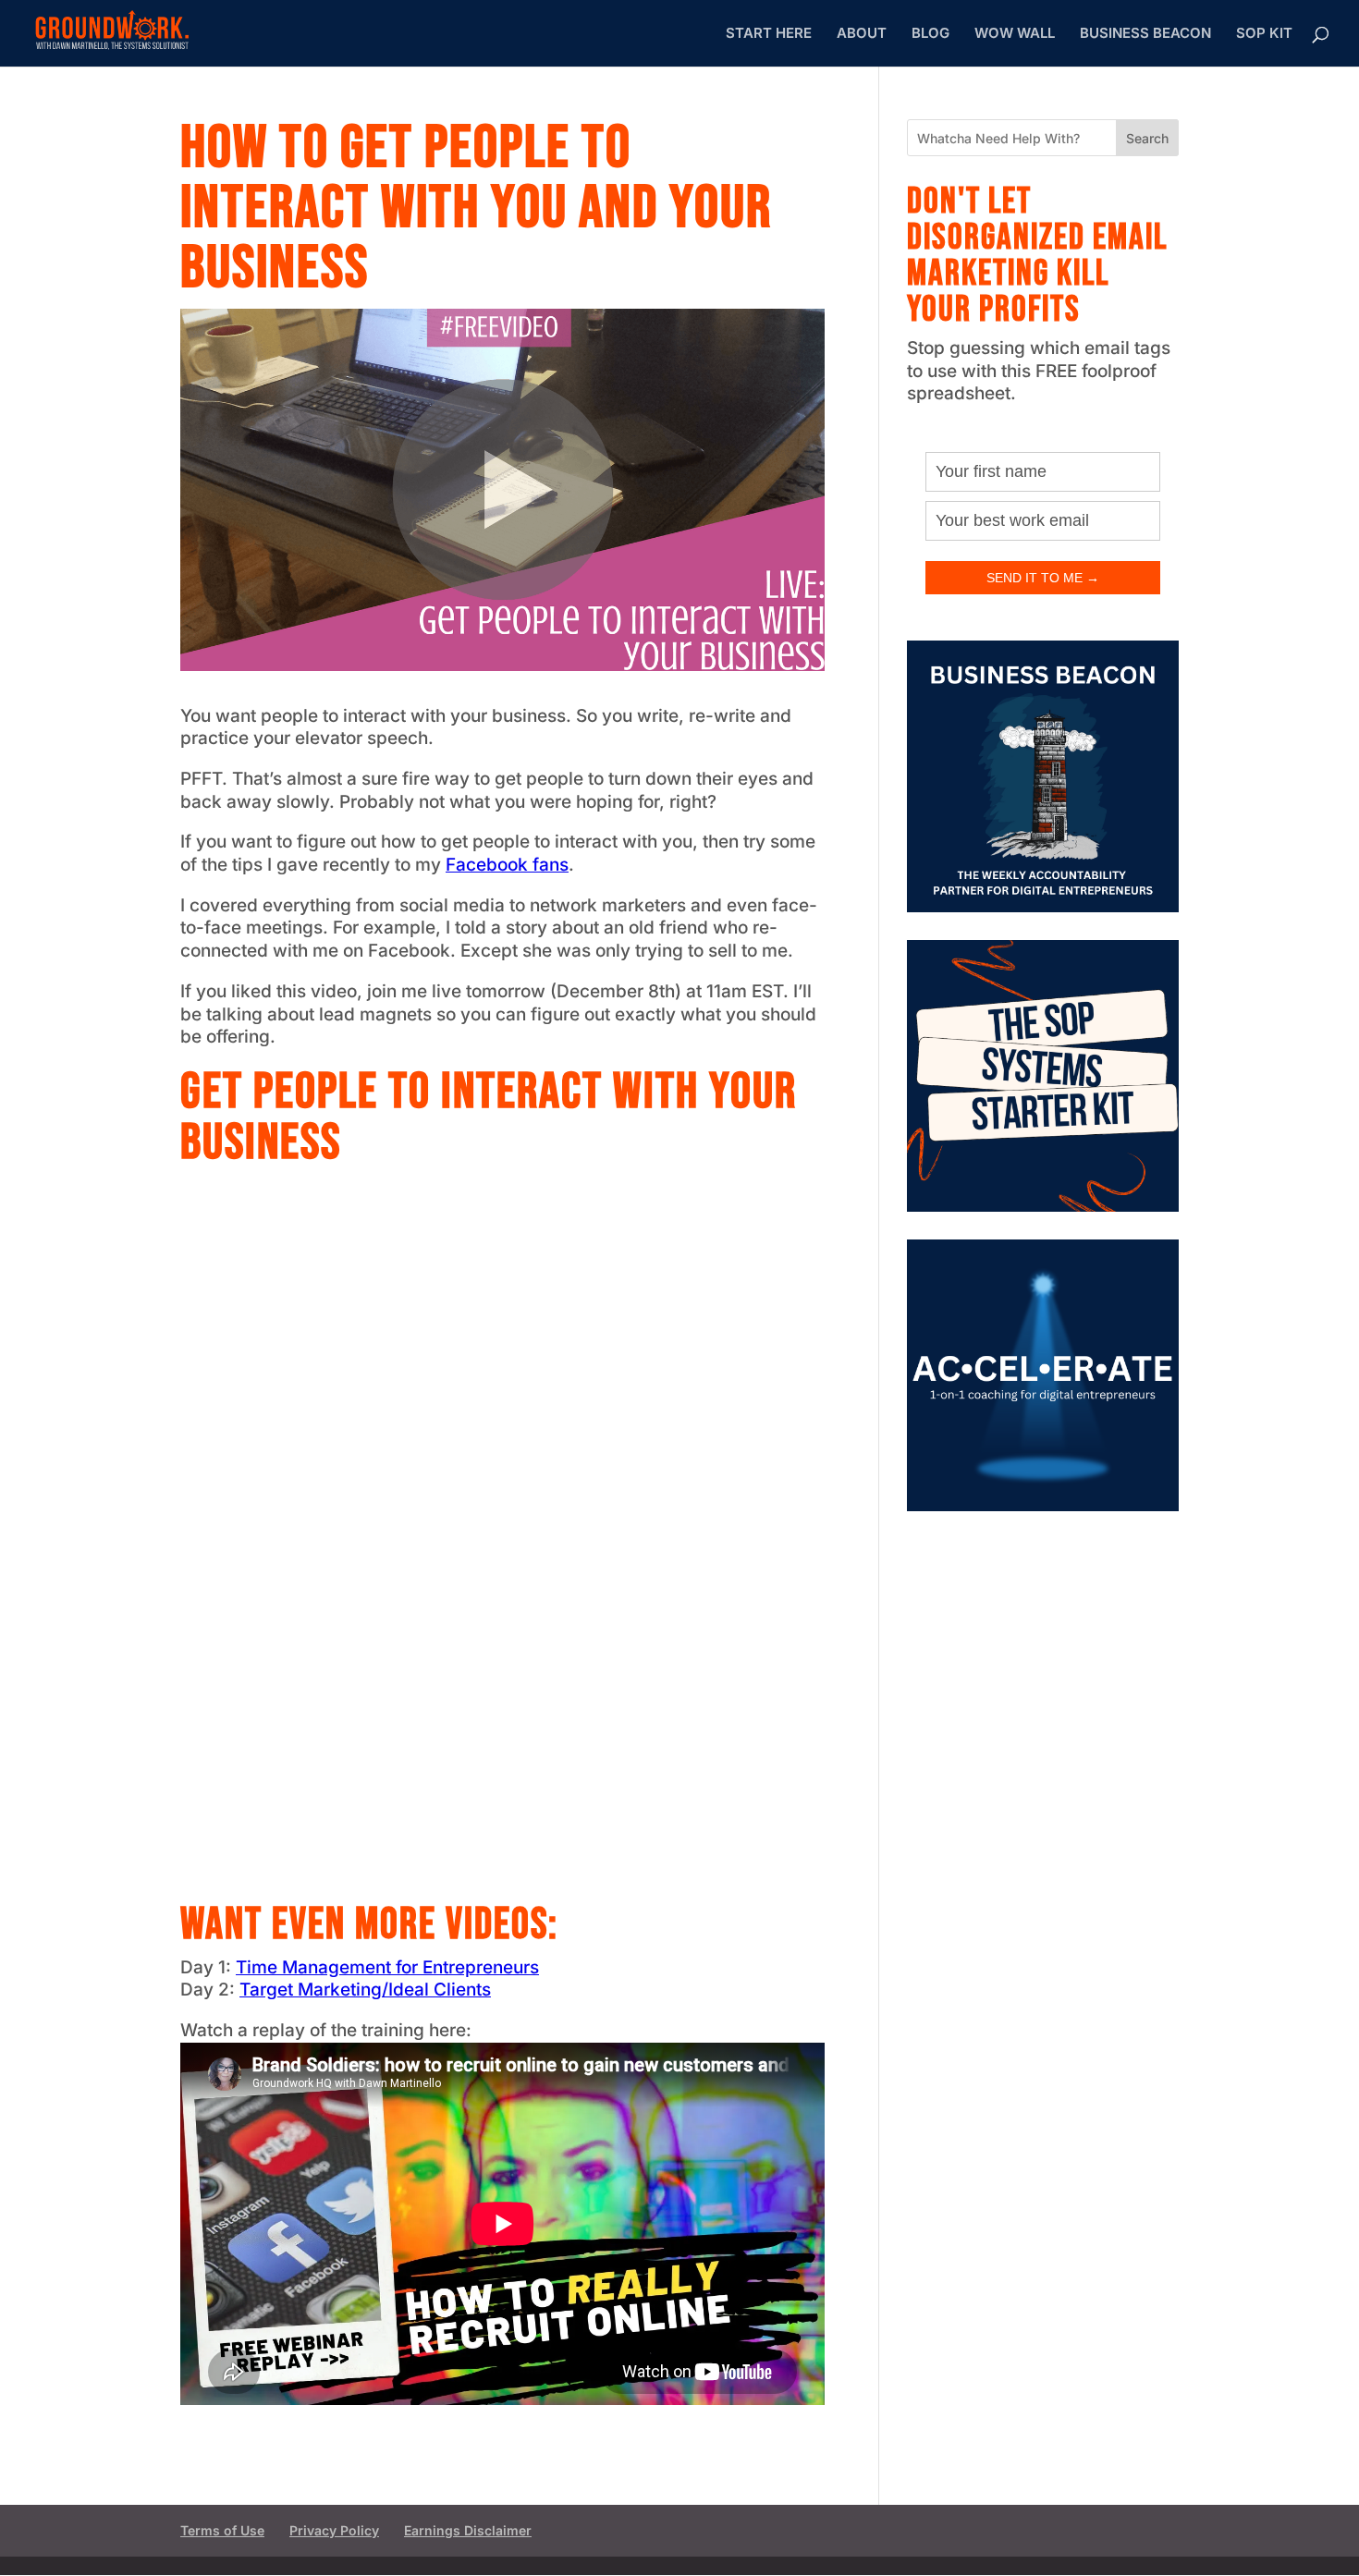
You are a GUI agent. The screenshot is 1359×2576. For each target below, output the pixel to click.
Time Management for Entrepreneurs (387, 1967)
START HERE (769, 34)
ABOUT (862, 34)
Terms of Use (222, 2530)
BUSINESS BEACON (1145, 34)
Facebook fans (507, 865)
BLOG (930, 34)
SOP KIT (1264, 34)
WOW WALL (1015, 34)
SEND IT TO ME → (1043, 578)
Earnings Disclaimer (468, 2530)
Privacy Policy (334, 2530)
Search (1147, 138)
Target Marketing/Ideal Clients (365, 1990)
